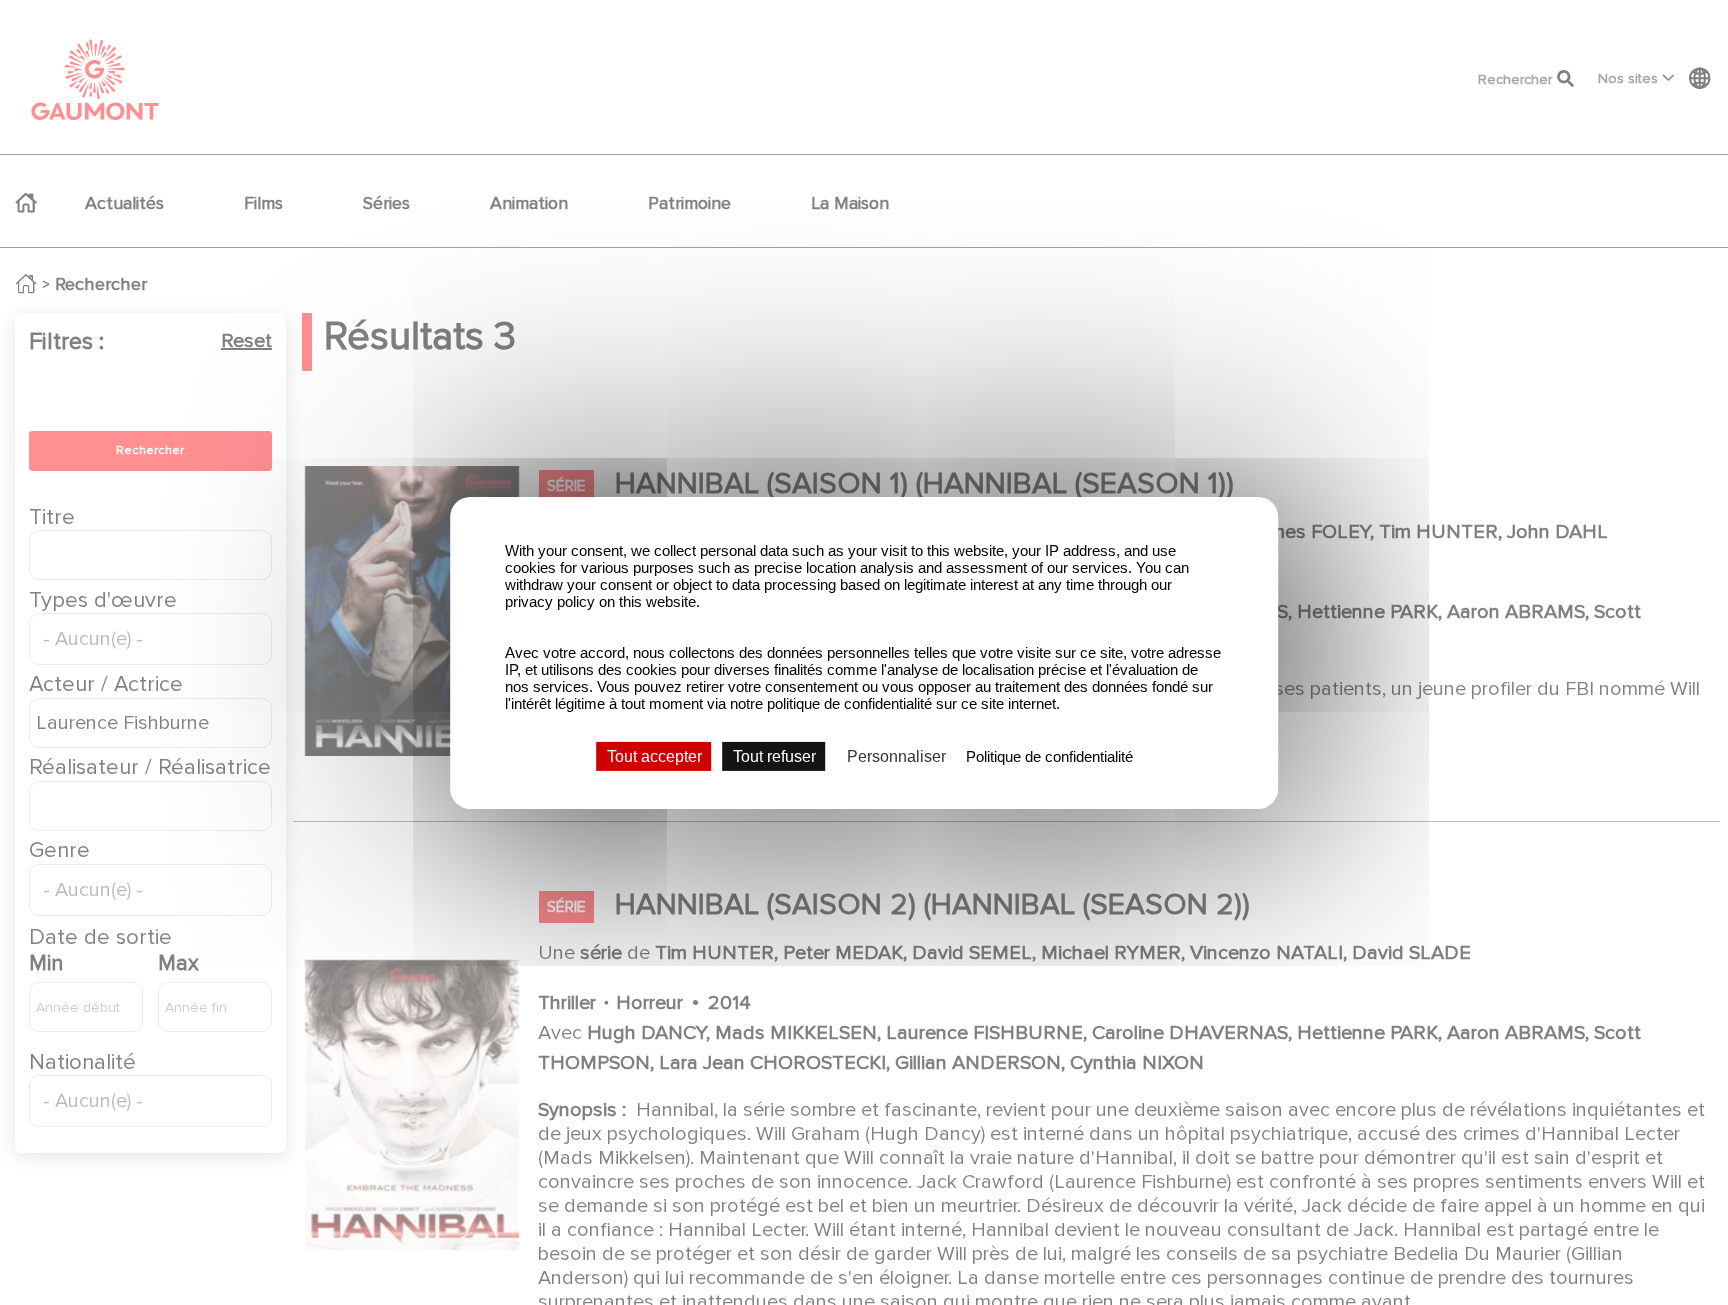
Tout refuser (774, 755)
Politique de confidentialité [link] (1049, 755)
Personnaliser (896, 755)
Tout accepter (654, 755)
